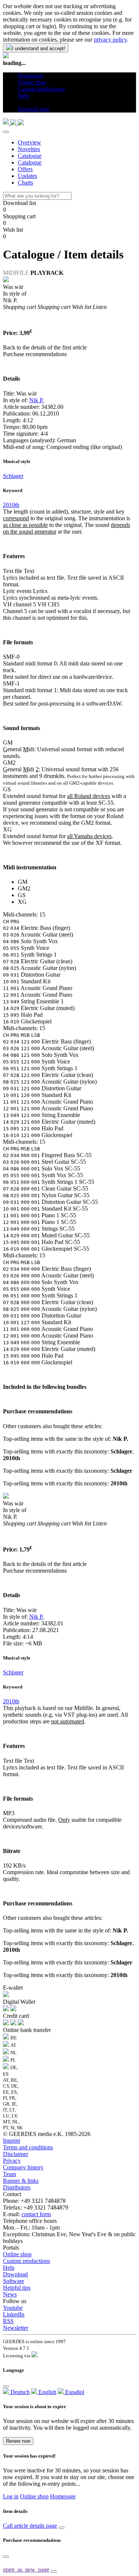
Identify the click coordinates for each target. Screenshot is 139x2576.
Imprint (11, 2141)
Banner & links (21, 2181)
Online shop (17, 2254)
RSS (8, 2321)
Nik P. (37, 400)
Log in (11, 2496)
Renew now (18, 2441)
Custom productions (27, 2261)
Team (9, 2174)
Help (9, 2268)
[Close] (6, 132)
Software (14, 2281)
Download (15, 2274)
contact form (36, 2214)
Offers (25, 169)
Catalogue (30, 156)
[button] (21, 102)
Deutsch (19, 2392)
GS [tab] (22, 895)
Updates (27, 176)
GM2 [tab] (24, 888)
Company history (23, 2167)
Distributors (17, 2187)
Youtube (13, 2308)
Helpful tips (17, 2288)
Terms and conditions (28, 2147)
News (10, 2294)
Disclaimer (16, 2154)
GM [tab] (23, 882)
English (47, 2392)
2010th (11, 505)
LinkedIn (14, 2314)
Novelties (29, 149)
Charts (25, 183)
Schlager (13, 476)
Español (74, 2392)
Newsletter (16, 2328)
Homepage (63, 2496)
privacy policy (110, 40)
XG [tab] (22, 902)
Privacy (12, 2161)
